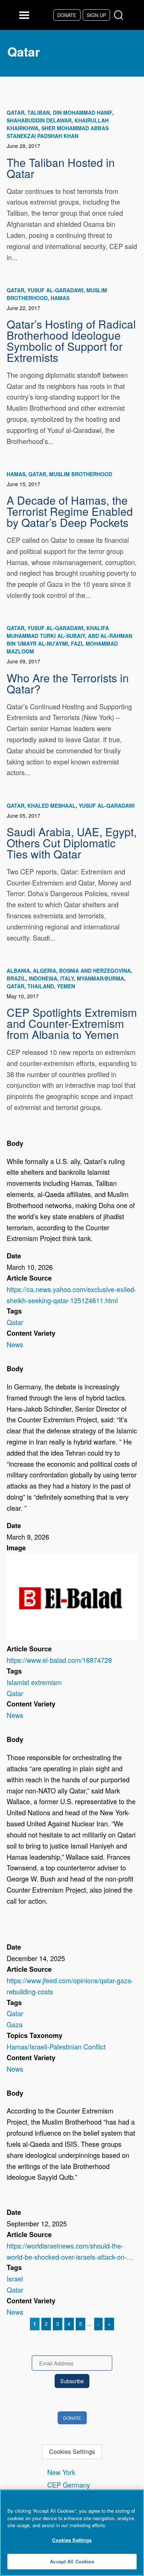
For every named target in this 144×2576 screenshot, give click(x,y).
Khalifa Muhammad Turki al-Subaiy (58, 632)
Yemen (66, 986)
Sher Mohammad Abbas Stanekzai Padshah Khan (58, 132)
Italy (67, 978)
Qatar (16, 112)
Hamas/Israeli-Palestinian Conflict (56, 2047)
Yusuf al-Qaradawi (55, 290)
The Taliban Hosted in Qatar (61, 168)
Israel (15, 2279)
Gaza (15, 2024)
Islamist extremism (34, 1682)
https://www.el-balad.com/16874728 (59, 1660)
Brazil (16, 978)
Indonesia (43, 978)
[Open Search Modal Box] (120, 15)
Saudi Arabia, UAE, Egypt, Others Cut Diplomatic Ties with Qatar (72, 843)
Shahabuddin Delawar (39, 120)
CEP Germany (69, 2485)
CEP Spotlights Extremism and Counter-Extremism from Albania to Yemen (72, 1023)
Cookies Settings (72, 2451)
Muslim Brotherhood (81, 474)
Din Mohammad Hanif (83, 112)
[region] (72, 2533)
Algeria (44, 971)
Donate (67, 15)
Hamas (60, 298)
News (15, 1344)
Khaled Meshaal (52, 806)
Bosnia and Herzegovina (95, 971)
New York (61, 2472)
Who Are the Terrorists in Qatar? (68, 683)
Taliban (39, 112)
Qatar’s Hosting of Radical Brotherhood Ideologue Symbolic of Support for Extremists (71, 340)
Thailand (41, 986)
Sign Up (96, 15)
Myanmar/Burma (100, 978)
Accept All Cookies (72, 2561)
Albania (18, 971)
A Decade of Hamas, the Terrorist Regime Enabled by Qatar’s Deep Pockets (70, 511)
